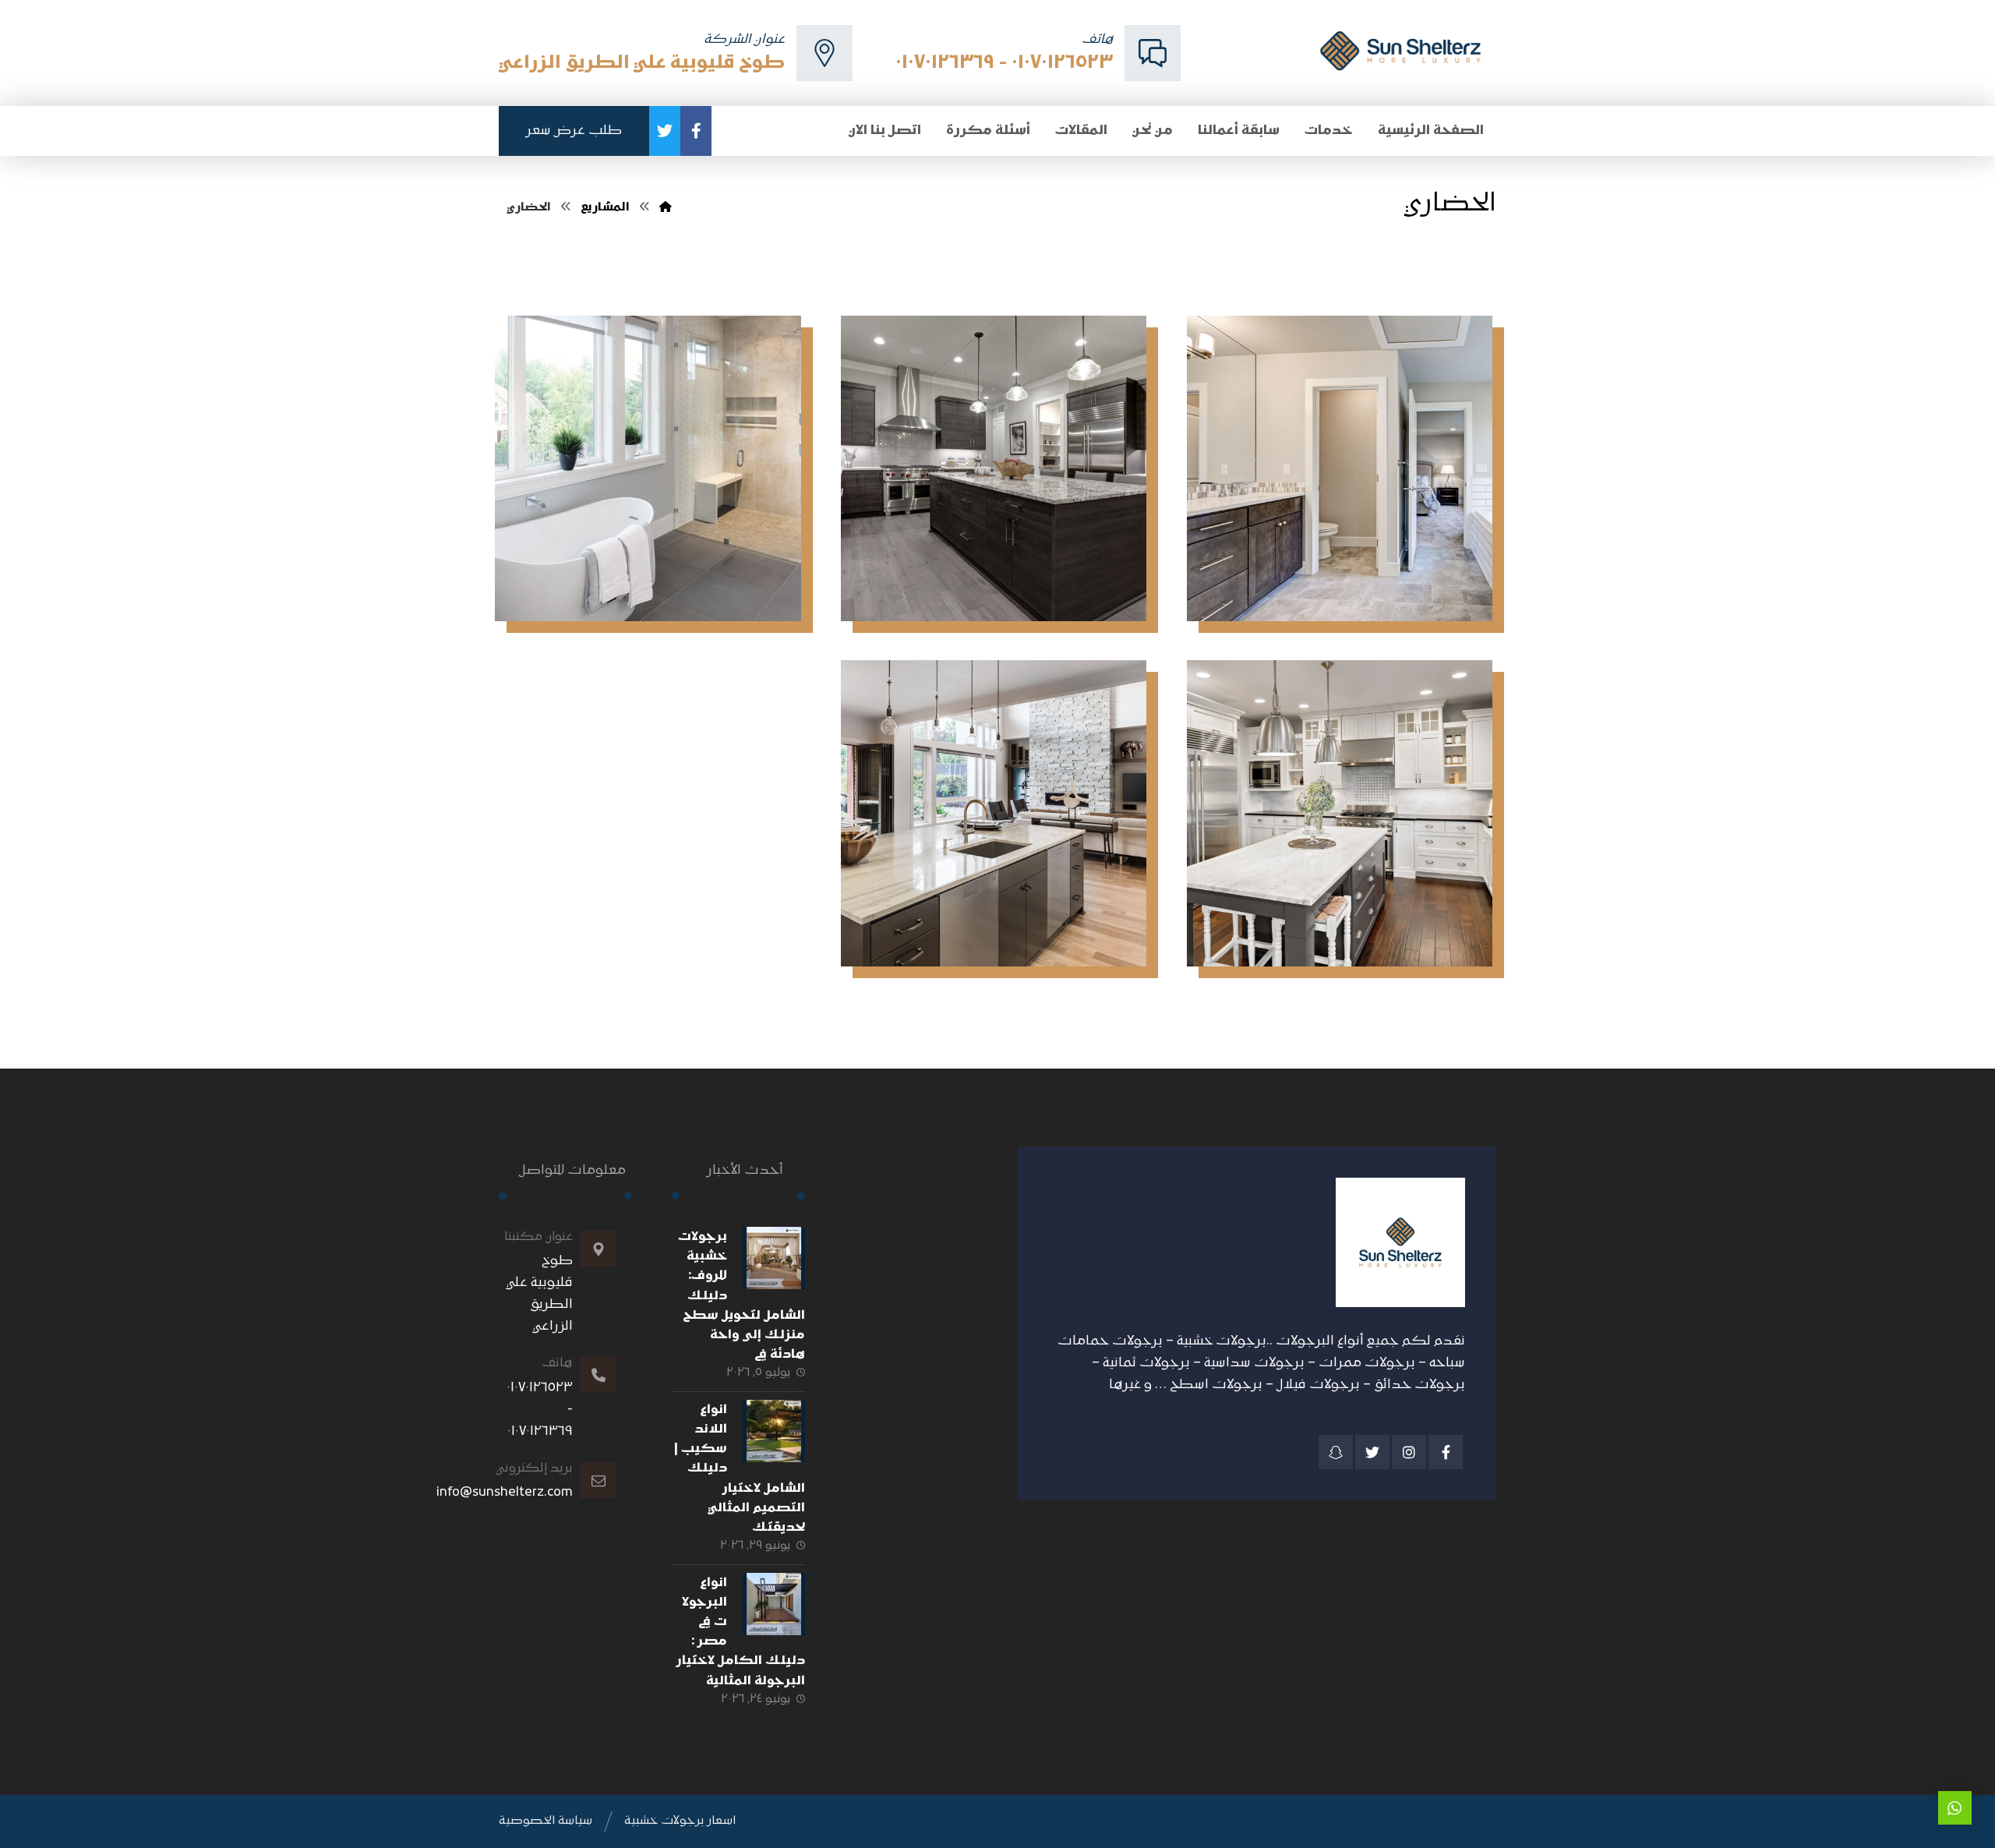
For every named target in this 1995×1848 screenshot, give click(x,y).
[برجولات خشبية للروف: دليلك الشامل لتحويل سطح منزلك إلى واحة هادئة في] (774, 1258)
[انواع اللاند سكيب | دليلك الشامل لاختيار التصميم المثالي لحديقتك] (774, 1431)
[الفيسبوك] (696, 131)
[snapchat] (1336, 1452)
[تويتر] (665, 131)
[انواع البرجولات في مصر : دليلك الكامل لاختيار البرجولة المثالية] (774, 1604)
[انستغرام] (1409, 1452)
